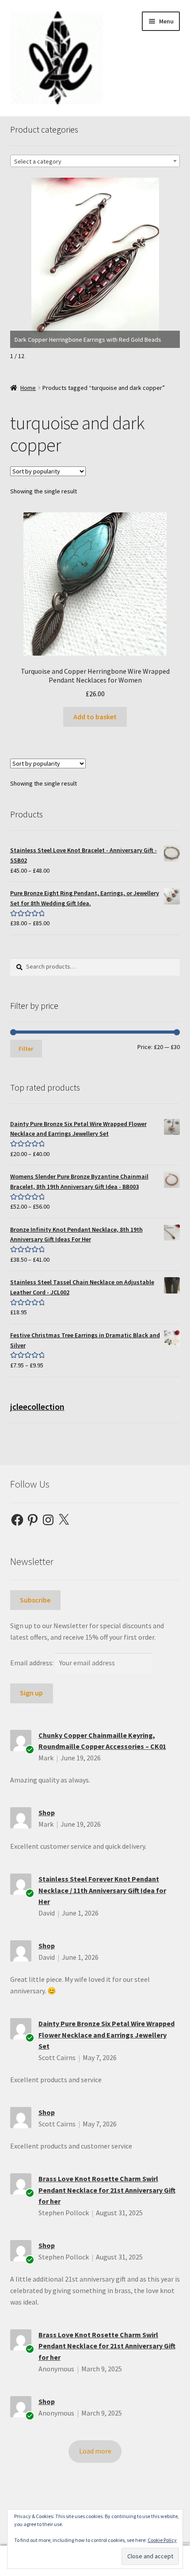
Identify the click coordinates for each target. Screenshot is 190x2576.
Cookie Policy (162, 2540)
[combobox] (95, 161)
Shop (47, 1813)
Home (28, 388)
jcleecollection (37, 1406)
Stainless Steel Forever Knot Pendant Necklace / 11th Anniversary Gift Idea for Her (102, 1890)
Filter (26, 1049)
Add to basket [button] (95, 717)
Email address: (32, 1663)
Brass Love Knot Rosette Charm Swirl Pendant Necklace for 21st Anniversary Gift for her (107, 2190)
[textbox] (95, 161)
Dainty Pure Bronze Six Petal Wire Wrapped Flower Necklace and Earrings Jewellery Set (106, 2035)
